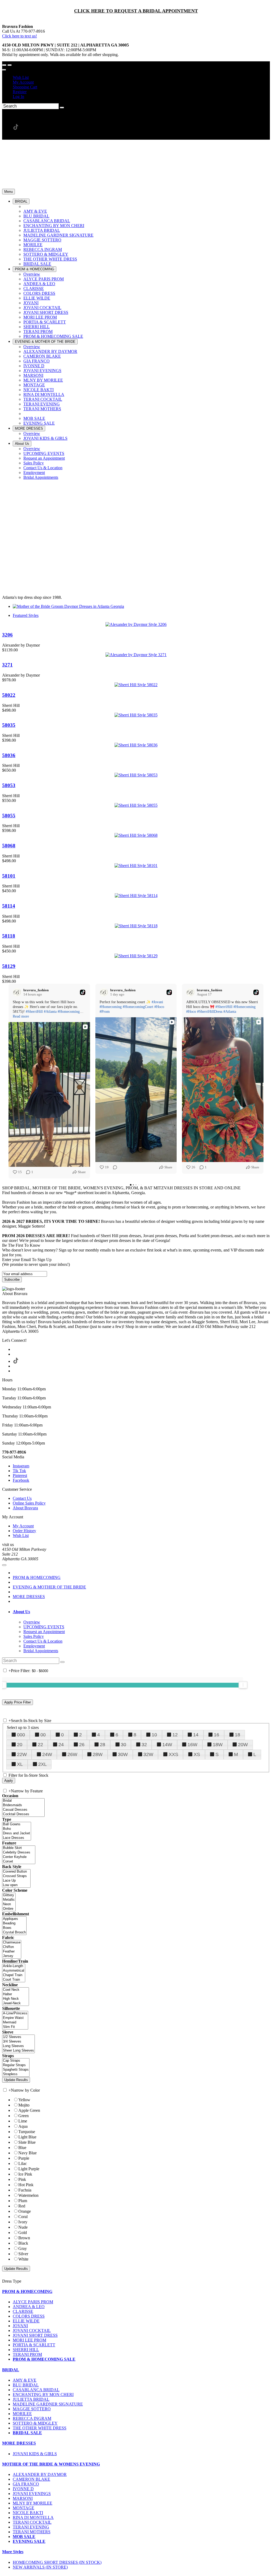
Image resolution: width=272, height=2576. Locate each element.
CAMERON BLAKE (31, 2479)
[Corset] (19, 1862)
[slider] (243, 1685)
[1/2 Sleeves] (18, 2037)
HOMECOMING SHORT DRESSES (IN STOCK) (57, 2562)
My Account (23, 82)
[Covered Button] (16, 1872)
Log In (18, 97)
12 (175, 1735)
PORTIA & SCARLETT (34, 2345)
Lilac (23, 2163)
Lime (23, 2121)
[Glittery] (9, 1895)
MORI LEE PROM (29, 2340)
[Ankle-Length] (14, 1966)
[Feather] (12, 1952)
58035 (9, 725)
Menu (8, 192)
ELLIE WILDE (26, 2321)
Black (23, 2243)
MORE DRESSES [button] (19, 2443)
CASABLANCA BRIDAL (36, 2390)
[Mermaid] (15, 2022)
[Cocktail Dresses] (23, 1814)
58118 (9, 936)
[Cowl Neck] (16, 1990)
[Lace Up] (16, 1881)
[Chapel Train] (14, 1975)
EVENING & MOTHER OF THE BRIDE (49, 1587)
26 (82, 1745)
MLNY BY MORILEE (33, 2503)
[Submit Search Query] (62, 1662)
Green (24, 2116)
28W (98, 1754)
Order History (24, 1531)
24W (47, 1754)
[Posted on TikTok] (83, 992)
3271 (7, 665)
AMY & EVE (25, 2380)
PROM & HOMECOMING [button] (27, 2291)
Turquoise (27, 2132)
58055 (9, 816)
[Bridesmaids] (23, 1805)
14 (196, 1735)
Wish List (21, 77)
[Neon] (9, 1904)
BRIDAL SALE (27, 2433)
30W (123, 1754)
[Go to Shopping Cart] (4, 65)
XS (197, 1754)
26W (72, 1754)
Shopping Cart (25, 87)
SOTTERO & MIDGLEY (35, 2423)
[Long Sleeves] (18, 2046)
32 (144, 1745)
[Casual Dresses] (23, 1810)
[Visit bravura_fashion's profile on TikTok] (18, 992)
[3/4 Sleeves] (18, 2042)
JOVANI (20, 2326)
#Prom (105, 1012)
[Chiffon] (12, 1947)
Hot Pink (26, 2185)
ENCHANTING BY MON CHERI (43, 2395)
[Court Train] (14, 1980)
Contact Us (22, 1498)
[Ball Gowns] (17, 1824)
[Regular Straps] (16, 2065)
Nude (23, 2227)
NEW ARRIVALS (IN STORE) (40, 2567)
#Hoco (159, 1007)
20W (243, 1745)
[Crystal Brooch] (14, 1932)
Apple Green (29, 2110)
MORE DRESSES (29, 1597)
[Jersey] (12, 1956)
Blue (22, 2148)
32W (148, 1754)
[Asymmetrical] (14, 1971)
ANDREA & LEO (29, 2307)
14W (167, 1745)
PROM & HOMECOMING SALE (44, 2359)
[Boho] (17, 1829)
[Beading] (14, 1923)
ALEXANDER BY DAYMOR (40, 2474)
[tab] (141, 1612)
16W (192, 1745)
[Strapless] (16, 2074)
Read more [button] (21, 1016)
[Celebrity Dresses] (19, 1853)
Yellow (24, 2100)
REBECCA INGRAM (32, 2418)
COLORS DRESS (29, 2316)
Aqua (23, 2126)
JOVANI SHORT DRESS (35, 2335)
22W (22, 1754)
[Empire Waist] (15, 2018)
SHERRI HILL (26, 2350)
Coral (23, 2217)
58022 (9, 695)
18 (237, 1735)
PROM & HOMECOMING (37, 1577)
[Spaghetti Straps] (16, 2070)
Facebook (21, 1480)
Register (20, 92)
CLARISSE (23, 2311)
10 (154, 1735)
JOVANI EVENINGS (32, 2494)
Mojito (24, 2105)
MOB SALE (24, 2537)
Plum (23, 2201)
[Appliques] (14, 1919)
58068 (9, 846)
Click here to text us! (20, 36)
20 (20, 1745)
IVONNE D (23, 2489)
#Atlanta (50, 1012)
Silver (23, 2254)
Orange (25, 2211)
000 (21, 1735)
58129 (9, 966)
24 (61, 1745)
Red (22, 2206)
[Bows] (14, 1928)
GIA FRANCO (26, 2484)
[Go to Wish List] (10, 65)
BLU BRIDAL (26, 2385)
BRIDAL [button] (11, 2370)
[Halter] (16, 1994)
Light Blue (27, 2137)
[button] (21, 201)
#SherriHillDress (210, 1012)
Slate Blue (27, 2142)
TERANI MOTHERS (32, 2532)
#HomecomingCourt (138, 1007)
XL (20, 1764)
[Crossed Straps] (16, 1876)
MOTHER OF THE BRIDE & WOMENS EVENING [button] (51, 2464)
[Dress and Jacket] (17, 1833)
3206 (7, 635)
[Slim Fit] (15, 2027)
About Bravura (25, 1508)
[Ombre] (9, 1909)
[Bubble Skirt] (19, 1848)
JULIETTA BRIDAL (31, 2399)
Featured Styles (26, 615)
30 (124, 1745)
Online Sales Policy (29, 1503)
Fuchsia (25, 2190)
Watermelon (28, 2195)
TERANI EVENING (31, 2527)
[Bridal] (23, 1801)
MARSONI (23, 2498)
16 (216, 1735)
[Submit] (62, 108)
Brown (24, 2238)
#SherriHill (34, 1012)
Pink (22, 2179)
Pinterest (20, 1475)
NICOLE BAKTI (28, 2513)
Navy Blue (27, 2153)
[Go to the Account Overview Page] (4, 70)
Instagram (21, 1466)
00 (43, 1735)
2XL (42, 1764)
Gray (23, 2248)
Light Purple (29, 2169)
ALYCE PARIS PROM (33, 2302)
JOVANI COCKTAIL (32, 2331)
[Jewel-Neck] (16, 2003)
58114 (9, 906)
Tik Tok (19, 1471)
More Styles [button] (13, 2552)
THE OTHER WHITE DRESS (40, 2428)
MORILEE (22, 2414)
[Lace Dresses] (17, 1838)
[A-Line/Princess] (15, 2013)
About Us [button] (21, 1612)
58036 (9, 755)
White (23, 2259)
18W (218, 1745)
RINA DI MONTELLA (33, 2517)
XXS (173, 1754)
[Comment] (113, 1167)
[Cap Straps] (16, 2061)
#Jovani (157, 1002)
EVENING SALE (29, 2541)
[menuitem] (141, 78)
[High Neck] (16, 1999)
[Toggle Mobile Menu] (4, 1565)
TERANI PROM (27, 2354)
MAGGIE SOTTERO (32, 2409)
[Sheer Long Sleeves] (18, 2051)
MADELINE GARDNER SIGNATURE (48, 2404)
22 (40, 1745)
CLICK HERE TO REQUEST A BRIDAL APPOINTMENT (136, 11)
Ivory (23, 2222)
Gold (23, 2233)
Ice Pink (25, 2174)
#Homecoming (69, 1012)
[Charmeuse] (12, 1943)
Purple (24, 2158)
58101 (9, 876)
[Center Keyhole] (19, 1857)
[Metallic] (9, 1900)
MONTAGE (24, 2508)
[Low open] (16, 1885)
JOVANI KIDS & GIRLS (35, 2454)
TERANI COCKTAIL (32, 2522)
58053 (9, 785)
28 (103, 1745)
